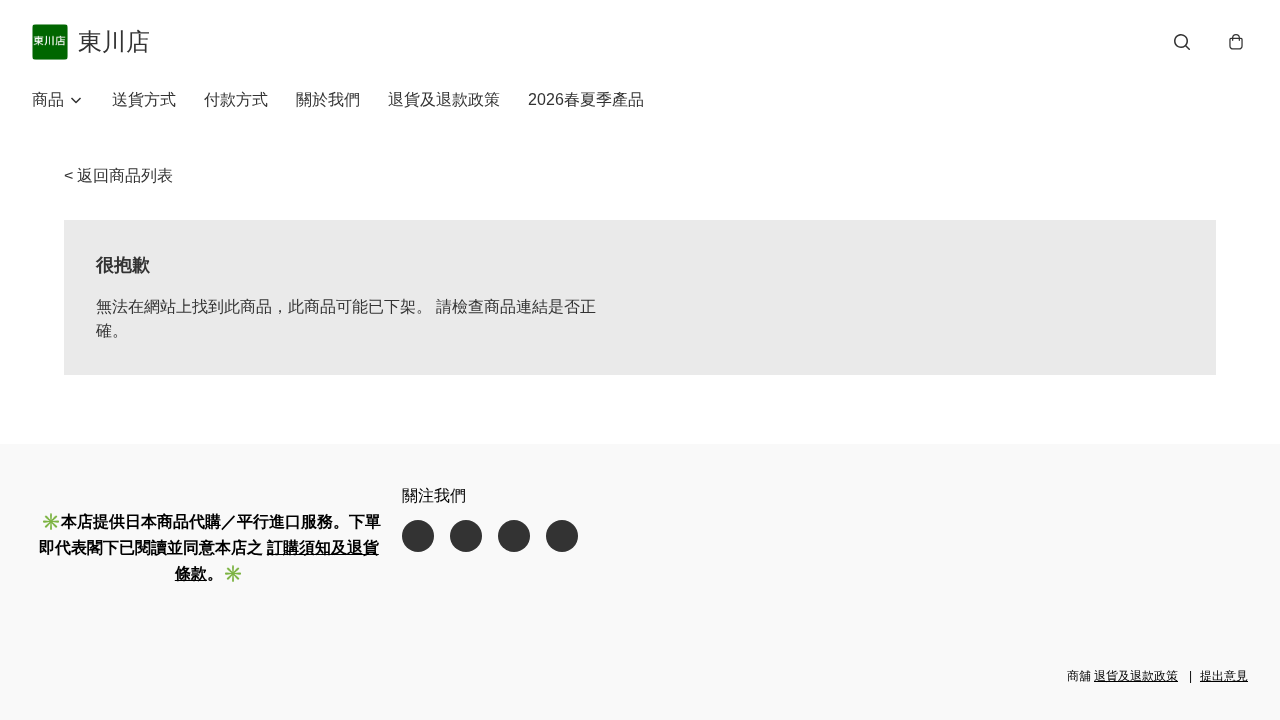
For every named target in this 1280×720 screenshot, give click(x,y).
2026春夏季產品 (586, 99)
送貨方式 (144, 99)
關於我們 (328, 99)
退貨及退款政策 (444, 99)
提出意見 (1224, 676)
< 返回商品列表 (118, 175)
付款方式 (236, 99)
